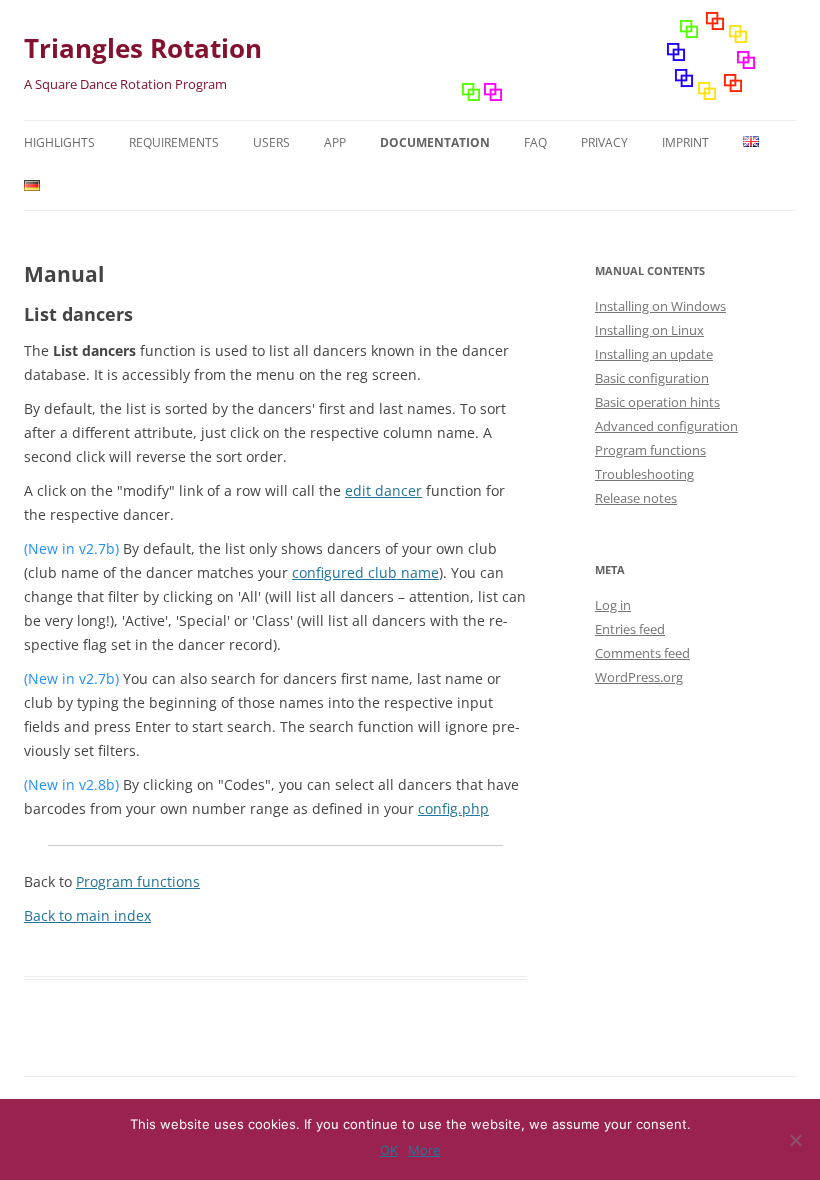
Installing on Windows (660, 306)
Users (271, 142)
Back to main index (87, 915)
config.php (453, 808)
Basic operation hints (657, 402)
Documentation (435, 142)
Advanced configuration (666, 426)
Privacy (604, 142)
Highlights (59, 142)
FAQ (535, 142)
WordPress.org (639, 677)
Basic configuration (652, 378)
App (335, 142)
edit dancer (383, 490)
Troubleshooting (644, 474)
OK (389, 1150)
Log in (613, 605)
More (424, 1150)
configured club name (365, 572)
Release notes (636, 498)
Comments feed (642, 653)
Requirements (174, 142)
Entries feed (630, 629)
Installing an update (654, 354)
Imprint (685, 142)
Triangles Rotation (143, 48)
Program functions (138, 881)
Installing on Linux (649, 330)
